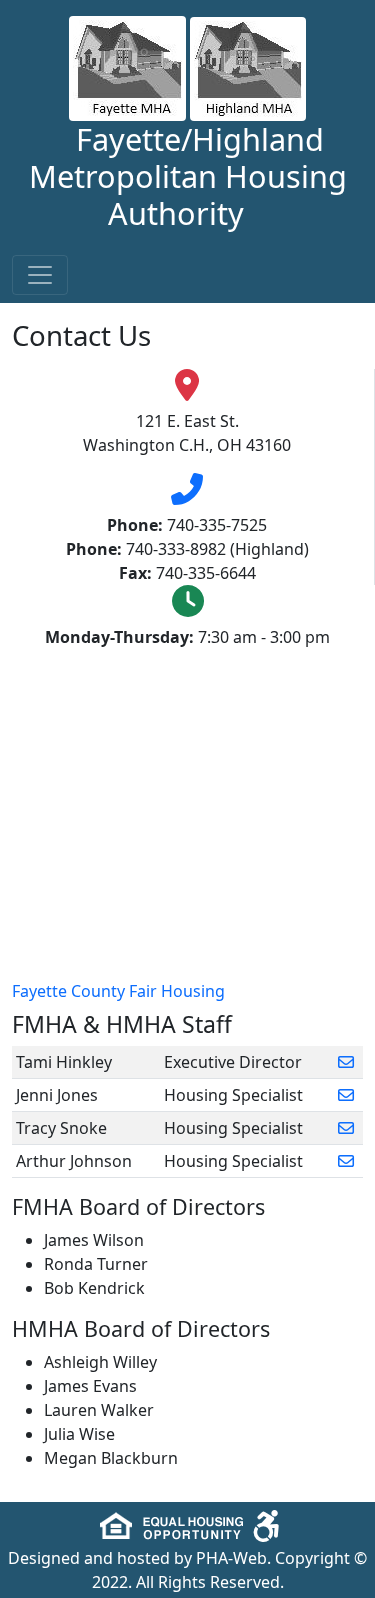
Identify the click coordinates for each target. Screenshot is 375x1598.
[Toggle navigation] (40, 275)
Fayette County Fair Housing (118, 991)
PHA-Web (231, 1558)
